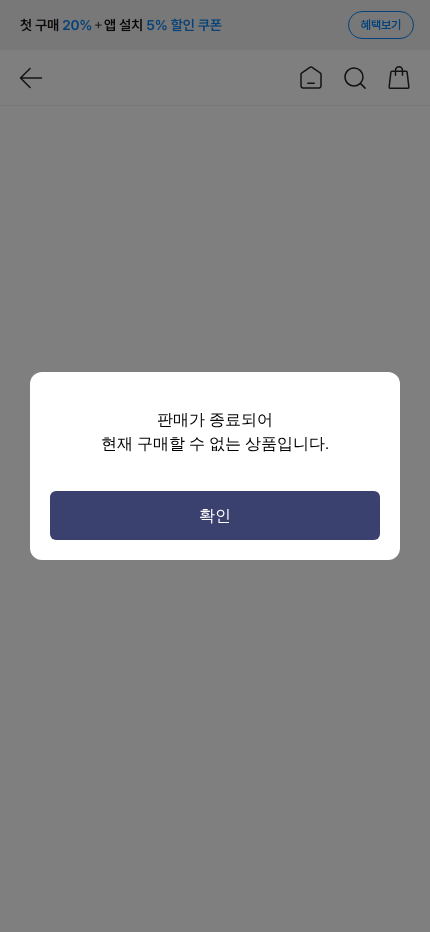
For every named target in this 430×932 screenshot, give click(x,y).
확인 (215, 515)
